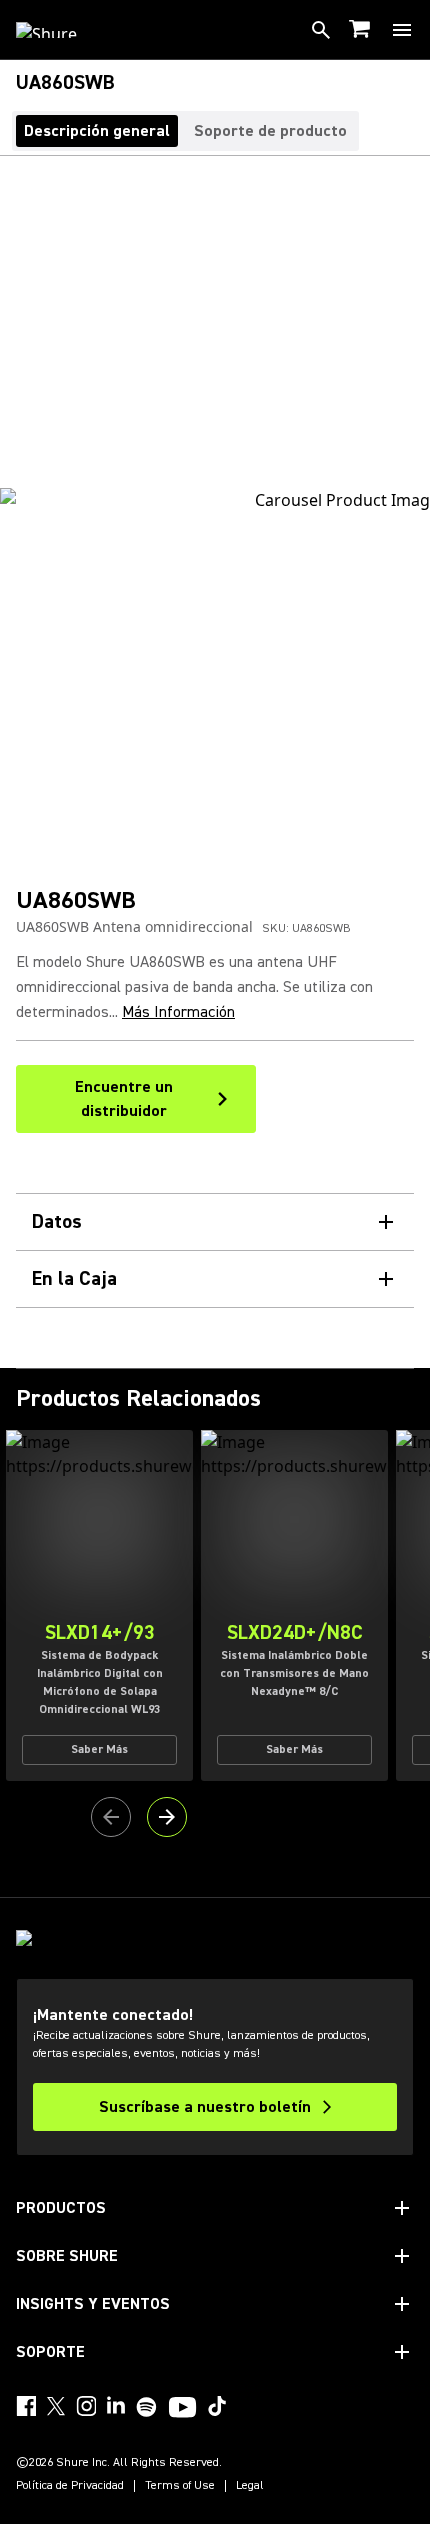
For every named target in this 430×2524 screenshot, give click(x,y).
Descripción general (97, 131)
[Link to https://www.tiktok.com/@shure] (217, 2406)
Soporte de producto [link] (270, 131)
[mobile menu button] (402, 30)
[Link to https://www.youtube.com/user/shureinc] (182, 2409)
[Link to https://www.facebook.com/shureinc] (26, 2406)
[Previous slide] (111, 1817)
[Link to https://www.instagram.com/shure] (86, 2406)
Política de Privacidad (70, 2486)
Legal (250, 2486)
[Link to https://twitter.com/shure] (56, 2406)
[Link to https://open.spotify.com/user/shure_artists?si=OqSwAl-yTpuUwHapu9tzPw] (147, 2407)
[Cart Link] (361, 30)
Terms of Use (180, 2486)
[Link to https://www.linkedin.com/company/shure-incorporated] (116, 2406)
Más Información (178, 1012)
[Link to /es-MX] (59, 30)
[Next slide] (167, 1817)
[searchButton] (321, 30)
